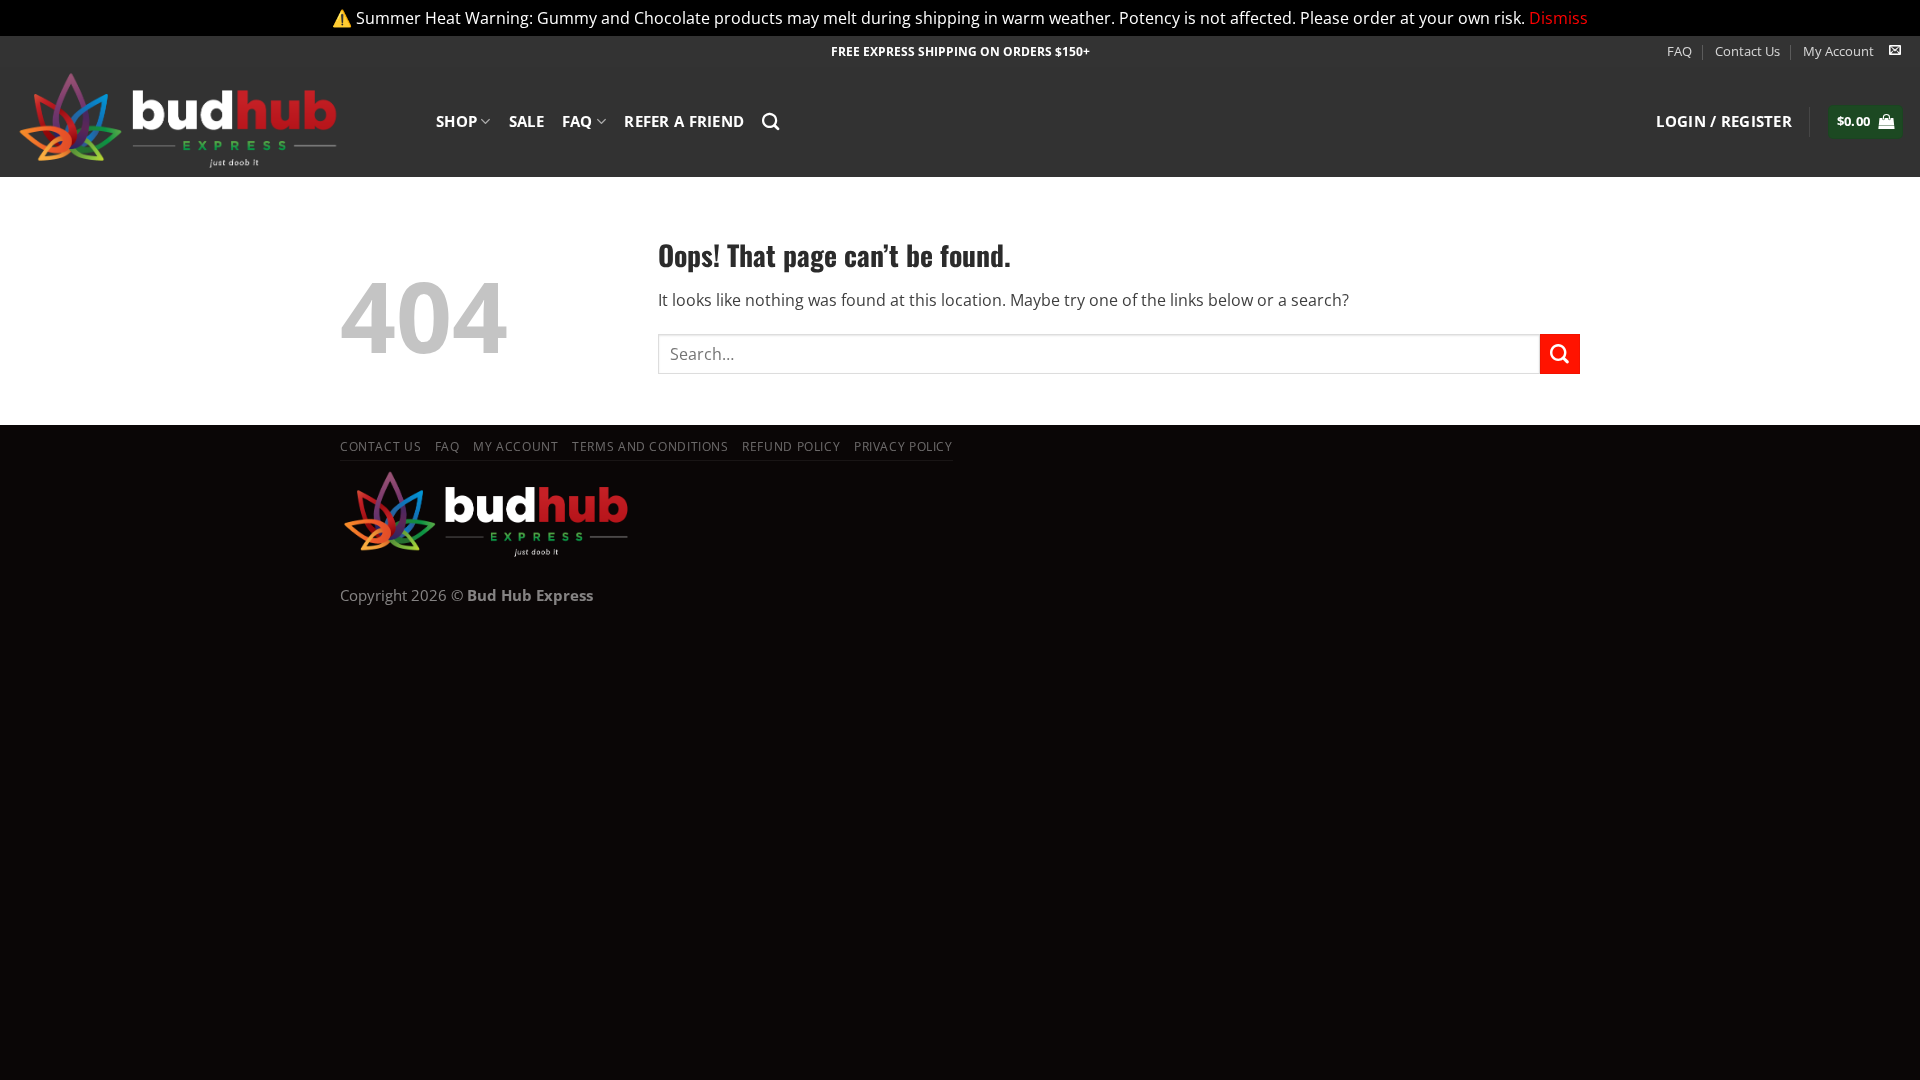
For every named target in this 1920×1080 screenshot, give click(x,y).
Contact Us (1747, 51)
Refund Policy (791, 446)
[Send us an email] (1895, 51)
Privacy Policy (903, 446)
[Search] (771, 121)
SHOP (456, 121)
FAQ (1679, 51)
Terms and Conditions (650, 446)
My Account (1838, 51)
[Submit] (1560, 354)
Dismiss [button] (1558, 18)
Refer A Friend (684, 121)
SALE (526, 121)
